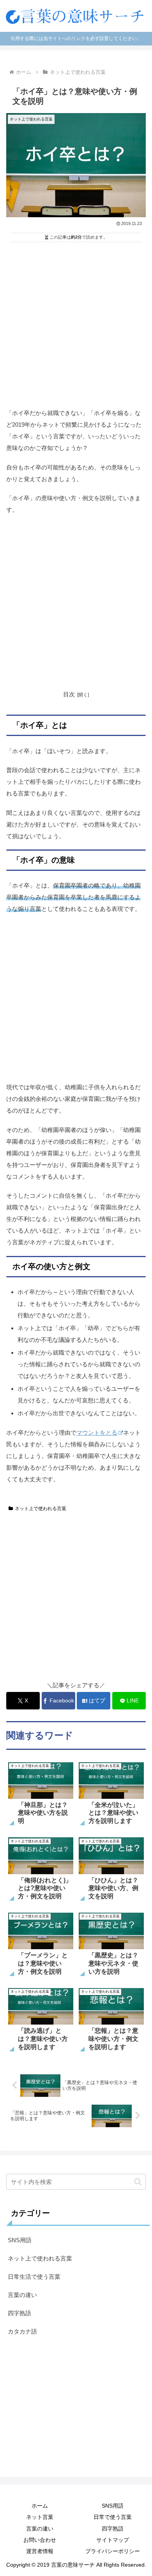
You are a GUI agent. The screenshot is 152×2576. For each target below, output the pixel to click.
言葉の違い (40, 2529)
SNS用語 (113, 2506)
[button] (138, 2182)
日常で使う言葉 (113, 2517)
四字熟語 (113, 2529)
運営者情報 (40, 2551)
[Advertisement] (76, 324)
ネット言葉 (40, 2517)
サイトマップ (113, 2540)
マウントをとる (97, 1433)
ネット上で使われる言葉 (41, 1509)
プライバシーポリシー (113, 2551)
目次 (69, 694)
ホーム (40, 2506)
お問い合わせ (40, 2540)
